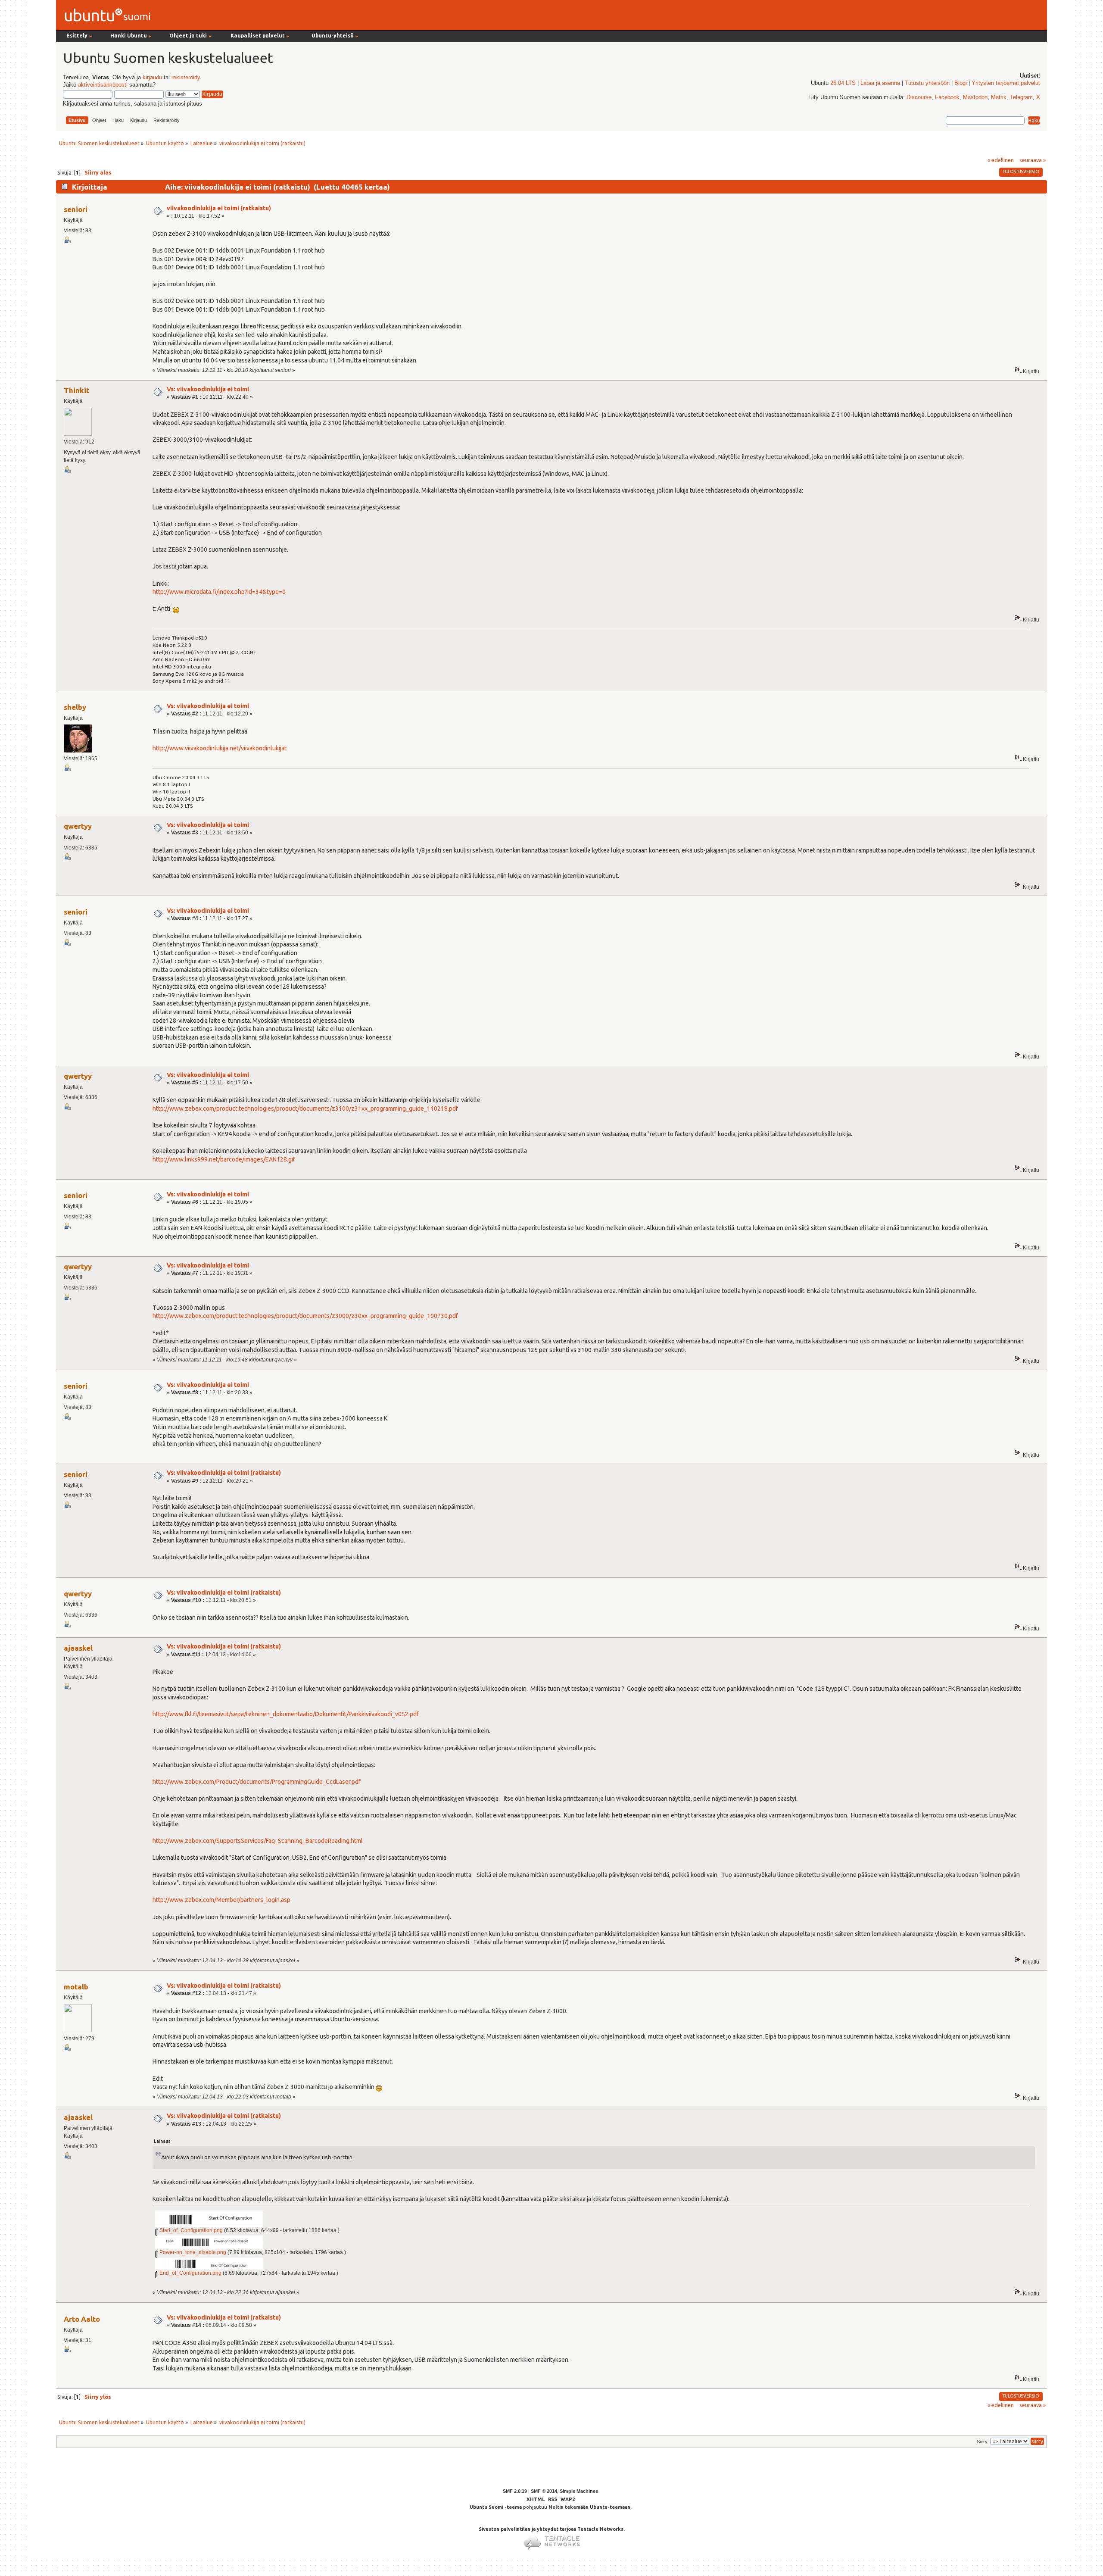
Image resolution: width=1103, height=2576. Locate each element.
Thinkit (76, 390)
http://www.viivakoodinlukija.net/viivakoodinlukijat (220, 748)
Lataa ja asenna (880, 83)
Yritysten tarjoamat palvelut (1006, 83)
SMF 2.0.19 (515, 2491)
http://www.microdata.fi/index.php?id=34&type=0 (219, 592)
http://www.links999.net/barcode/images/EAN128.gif (224, 1159)
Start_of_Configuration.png (190, 2230)
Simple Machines (579, 2491)
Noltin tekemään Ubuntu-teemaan (589, 2507)
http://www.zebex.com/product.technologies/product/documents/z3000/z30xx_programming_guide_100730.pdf (305, 1316)
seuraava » (1033, 160)
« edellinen (1001, 160)
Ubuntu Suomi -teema (496, 2507)
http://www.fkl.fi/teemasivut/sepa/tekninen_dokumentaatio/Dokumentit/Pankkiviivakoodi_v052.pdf (286, 1714)
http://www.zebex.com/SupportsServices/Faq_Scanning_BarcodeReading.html (258, 1841)
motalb (76, 1987)
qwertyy (78, 826)
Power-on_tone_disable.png (192, 2252)
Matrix (999, 97)
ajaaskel (78, 1648)
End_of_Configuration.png (190, 2273)
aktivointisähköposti (103, 85)
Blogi (961, 83)
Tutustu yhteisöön (927, 83)
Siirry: (983, 2442)
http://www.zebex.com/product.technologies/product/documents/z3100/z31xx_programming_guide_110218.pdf (305, 1108)
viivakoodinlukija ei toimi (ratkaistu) (219, 208)
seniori (76, 209)
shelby (75, 707)
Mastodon (975, 97)
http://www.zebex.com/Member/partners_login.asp (221, 1900)
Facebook (947, 97)
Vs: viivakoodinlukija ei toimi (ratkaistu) (224, 1473)
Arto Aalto (82, 2319)
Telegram (1021, 97)
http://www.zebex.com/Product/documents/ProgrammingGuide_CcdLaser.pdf (257, 1782)
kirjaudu (152, 78)
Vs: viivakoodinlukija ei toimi (208, 389)
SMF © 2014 (544, 2491)
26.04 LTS (843, 83)
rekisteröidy (186, 78)
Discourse (919, 97)
